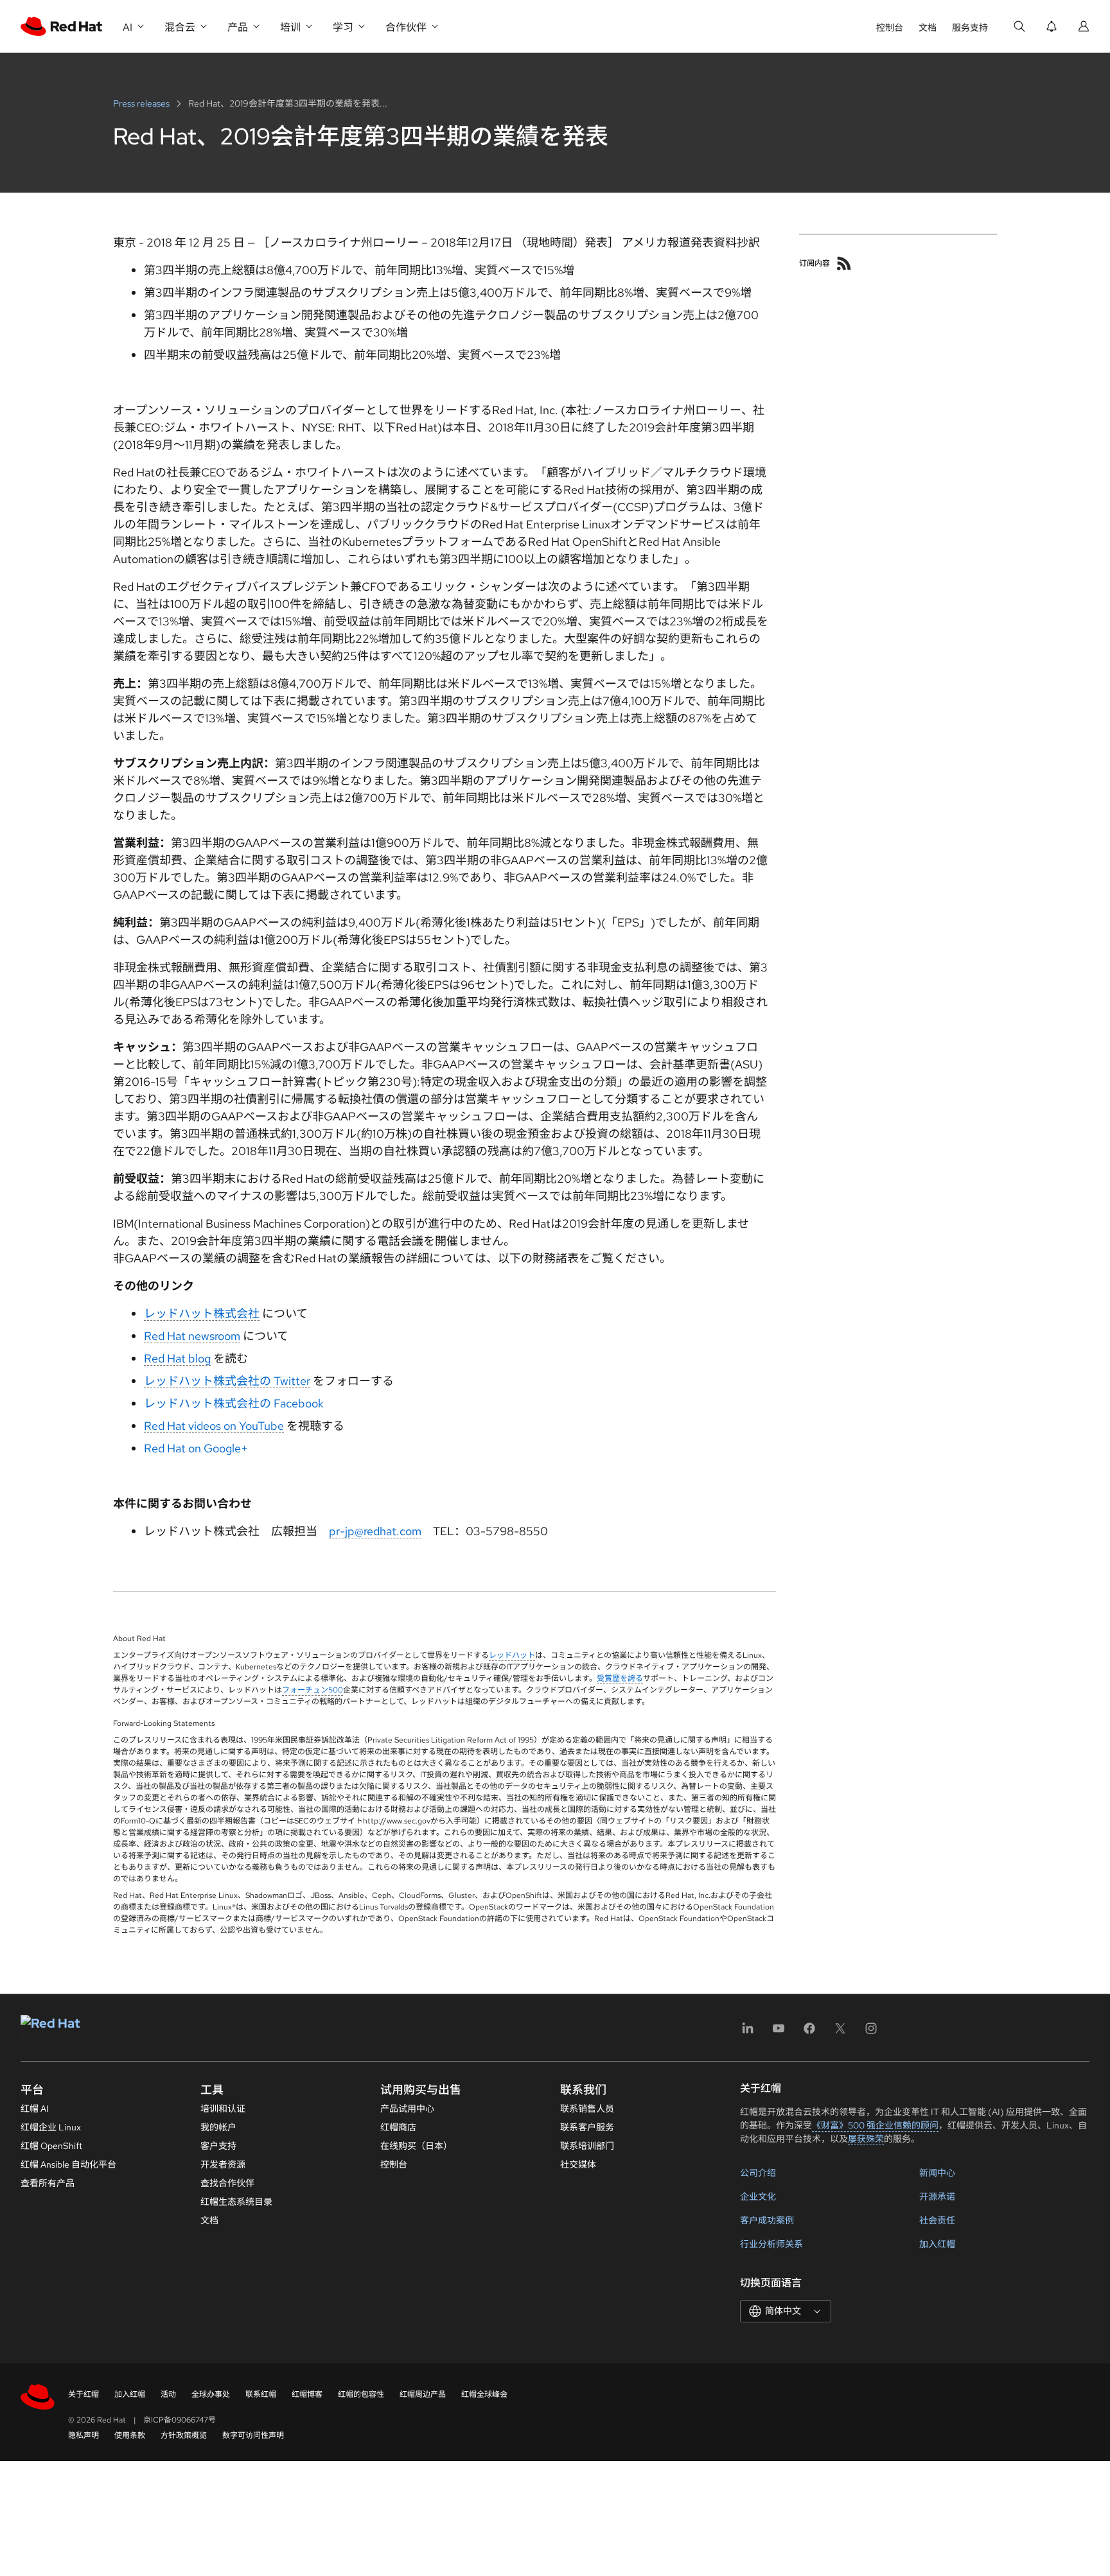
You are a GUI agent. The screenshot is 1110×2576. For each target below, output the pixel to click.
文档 (928, 28)
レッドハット (512, 1655)
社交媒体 (578, 2164)
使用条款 (130, 2435)
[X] (840, 2032)
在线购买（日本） (416, 2146)
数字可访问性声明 (253, 2435)
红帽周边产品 (423, 2394)
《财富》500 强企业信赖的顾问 (875, 2125)
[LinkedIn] (748, 2032)
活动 (168, 2394)
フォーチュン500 (313, 1690)
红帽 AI (35, 2109)
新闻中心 (937, 2173)
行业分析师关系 (771, 2244)
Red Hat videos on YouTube (214, 1426)
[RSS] (844, 263)
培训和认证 (223, 2109)
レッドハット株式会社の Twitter (227, 1381)
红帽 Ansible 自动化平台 (68, 2164)
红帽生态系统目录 (236, 2202)
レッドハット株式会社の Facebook (234, 1403)
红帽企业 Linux (51, 2127)
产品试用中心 (407, 2109)
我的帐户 (218, 2127)
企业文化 (758, 2197)
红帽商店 (398, 2127)
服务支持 (970, 28)
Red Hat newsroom (192, 1336)
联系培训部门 (587, 2146)
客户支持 (218, 2146)
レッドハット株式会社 (202, 1313)
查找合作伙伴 (227, 2183)
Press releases (142, 103)
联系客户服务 (587, 2127)
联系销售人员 (587, 2109)
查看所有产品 (48, 2183)
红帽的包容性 (361, 2394)
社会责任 (937, 2220)
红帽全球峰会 (484, 2394)
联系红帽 (261, 2394)
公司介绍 (758, 2173)
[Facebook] (809, 2032)
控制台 (890, 28)
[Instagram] (871, 2032)
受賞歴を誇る (620, 1678)
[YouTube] (779, 2032)
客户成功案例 (767, 2220)
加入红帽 (937, 2244)
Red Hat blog (177, 1358)
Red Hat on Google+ (196, 1448)
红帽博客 (307, 2394)
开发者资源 (223, 2164)
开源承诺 (937, 2197)
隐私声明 (84, 2435)
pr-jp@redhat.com (375, 1531)
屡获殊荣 (866, 2139)
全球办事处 (211, 2394)
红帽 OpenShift (51, 2146)
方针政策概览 (184, 2435)
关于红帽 (84, 2394)
